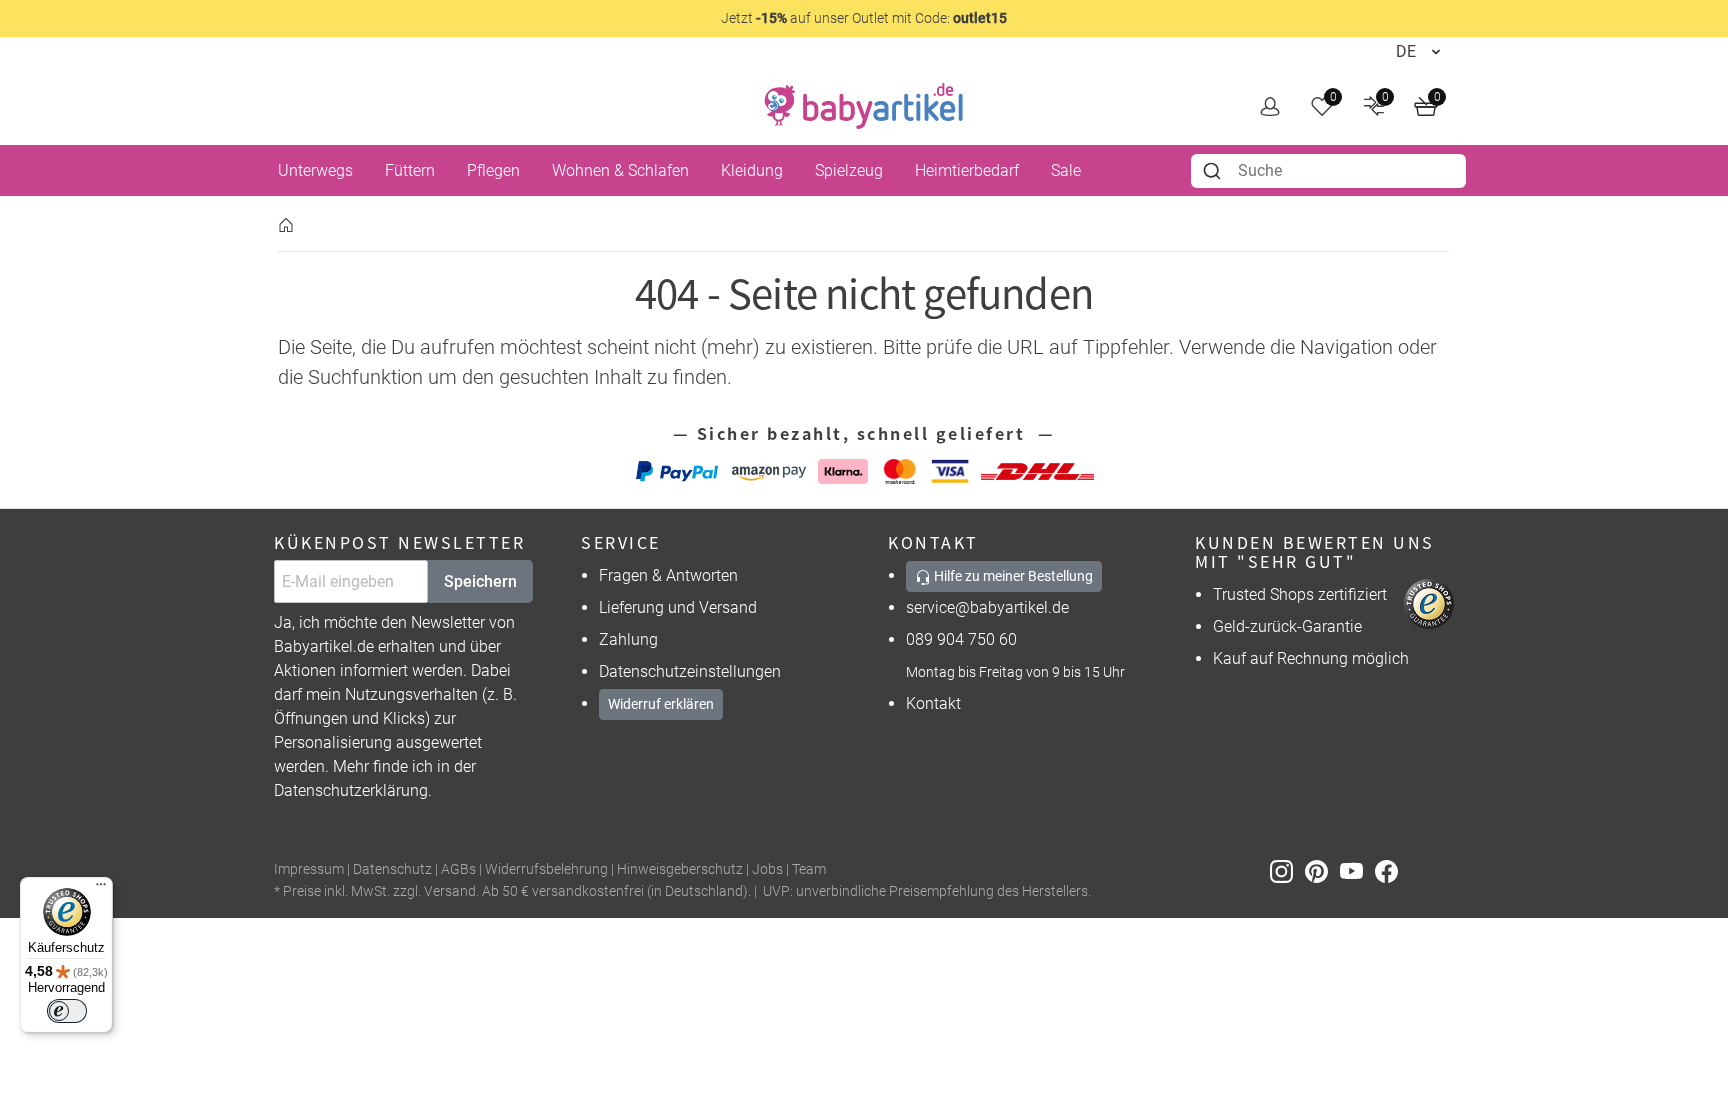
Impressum (309, 869)
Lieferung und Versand (678, 607)
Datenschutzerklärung (351, 790)
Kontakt (933, 703)
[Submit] (1214, 171)
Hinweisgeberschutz (680, 869)
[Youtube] (1357, 870)
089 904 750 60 (961, 639)
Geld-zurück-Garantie (1287, 626)
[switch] (67, 1011)
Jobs (767, 869)
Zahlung (628, 639)
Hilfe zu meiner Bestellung (1012, 576)
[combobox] (1328, 171)
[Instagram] (1287, 870)
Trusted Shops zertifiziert (1300, 594)
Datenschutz (392, 869)
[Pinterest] (1322, 870)
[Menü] (101, 889)
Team (809, 869)
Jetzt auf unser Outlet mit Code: (864, 18)
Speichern (480, 581)
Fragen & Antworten (668, 575)
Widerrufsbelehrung (546, 869)
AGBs (458, 869)
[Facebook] (1390, 870)
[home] (864, 106)
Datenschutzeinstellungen (690, 671)
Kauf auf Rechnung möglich (1311, 658)
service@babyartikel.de (987, 607)
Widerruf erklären (661, 704)
